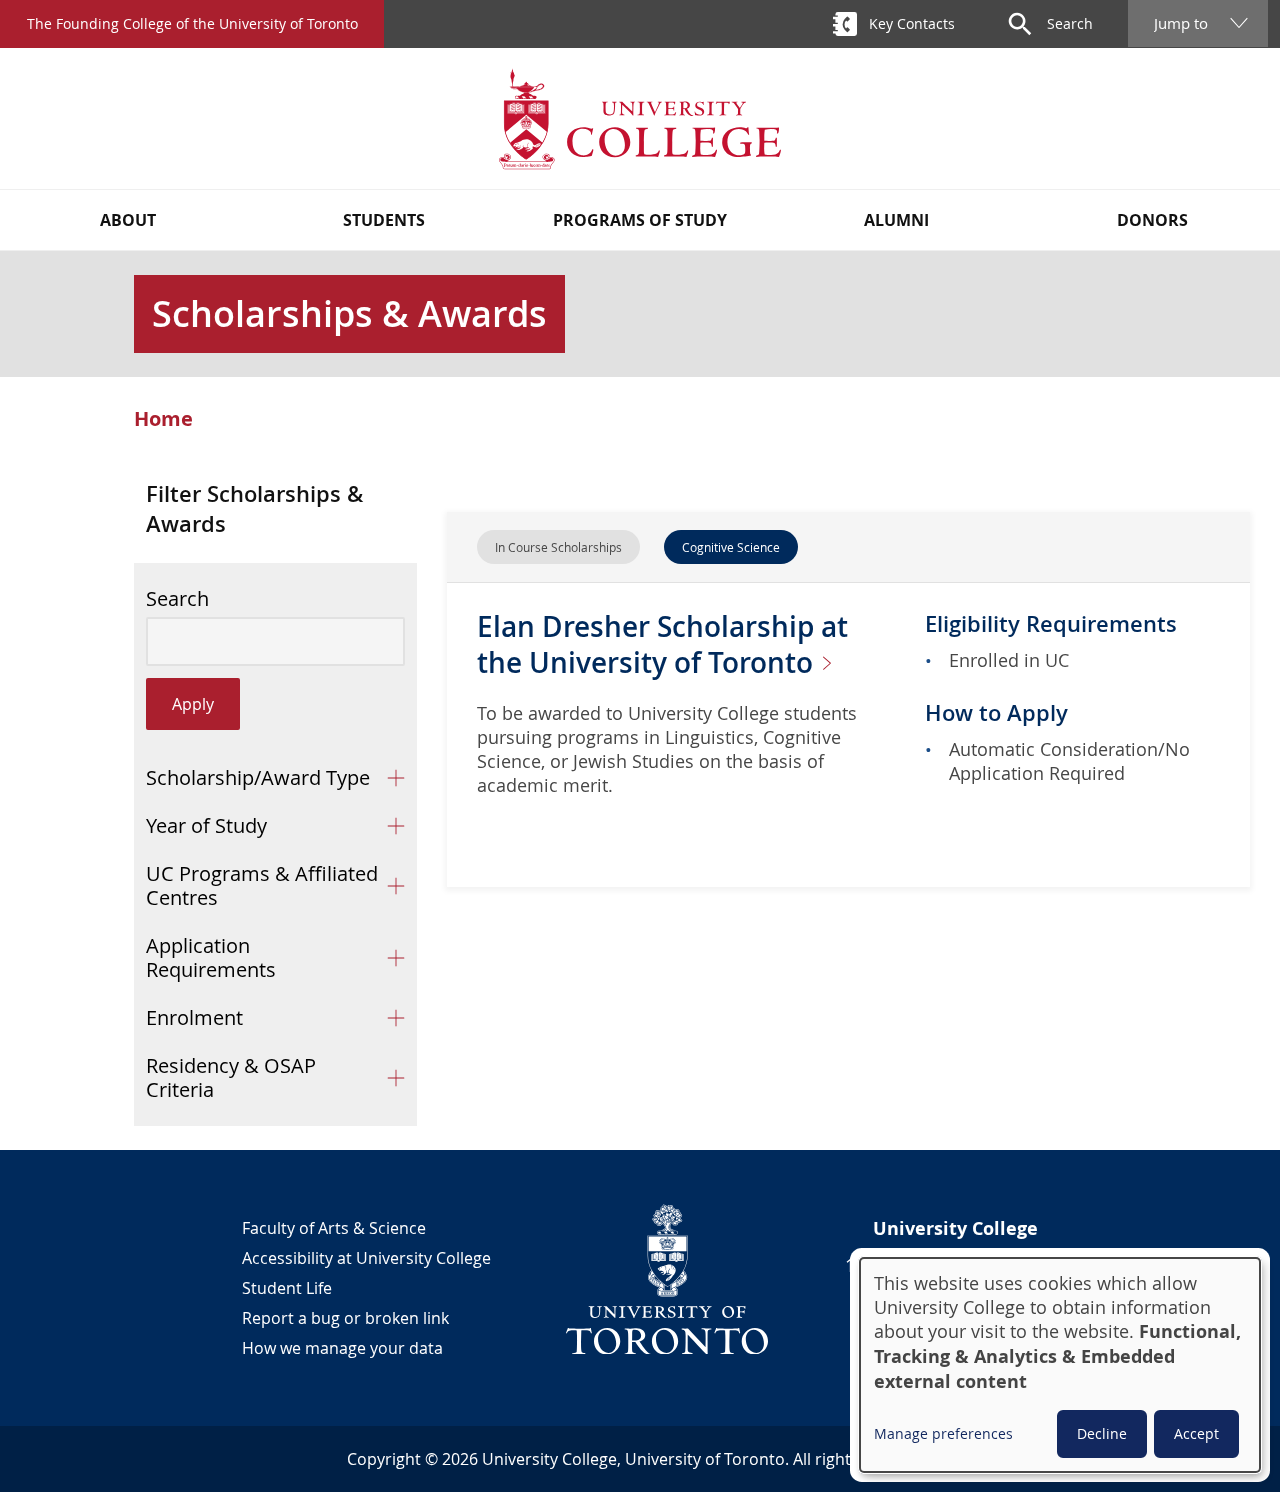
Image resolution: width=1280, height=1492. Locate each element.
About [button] (128, 220)
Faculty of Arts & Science (334, 1228)
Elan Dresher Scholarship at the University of (662, 644)
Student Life (287, 1288)
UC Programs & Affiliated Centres (262, 885)
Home (163, 419)
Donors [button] (1152, 220)
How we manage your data (342, 1348)
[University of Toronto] (668, 1279)
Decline (1102, 1433)
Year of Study (206, 825)
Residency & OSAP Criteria (231, 1077)
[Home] (640, 118)
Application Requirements (211, 957)
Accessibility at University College (366, 1258)
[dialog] (1060, 1365)
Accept (1196, 1433)
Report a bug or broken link (345, 1318)
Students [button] (384, 220)
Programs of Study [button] (640, 220)
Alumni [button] (896, 220)
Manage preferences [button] (943, 1433)
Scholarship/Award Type (258, 777)
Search (177, 599)
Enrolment (194, 1017)
